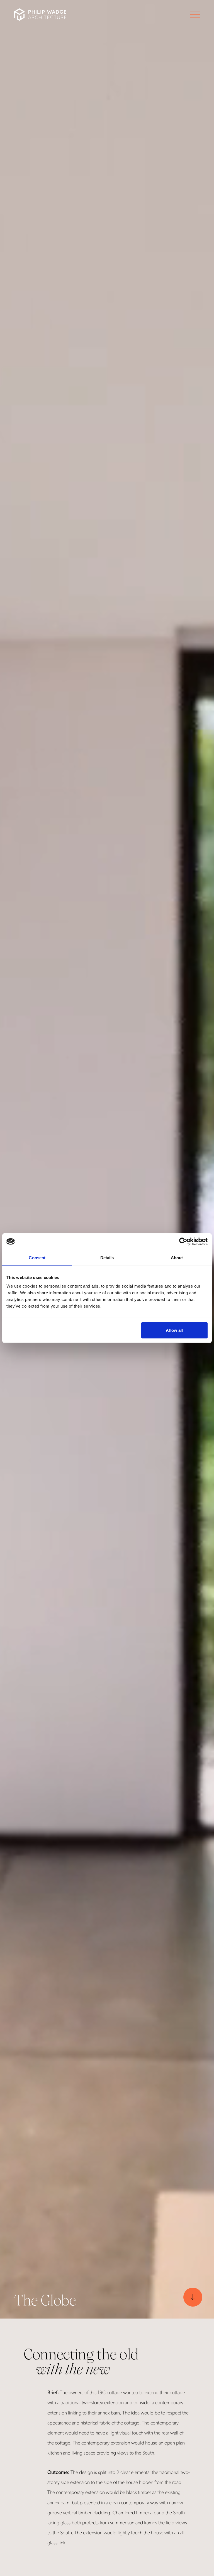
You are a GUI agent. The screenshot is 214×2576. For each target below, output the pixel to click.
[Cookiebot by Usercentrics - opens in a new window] (183, 1241)
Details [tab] (107, 1257)
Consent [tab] (37, 1257)
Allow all (174, 1330)
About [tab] (177, 1257)
